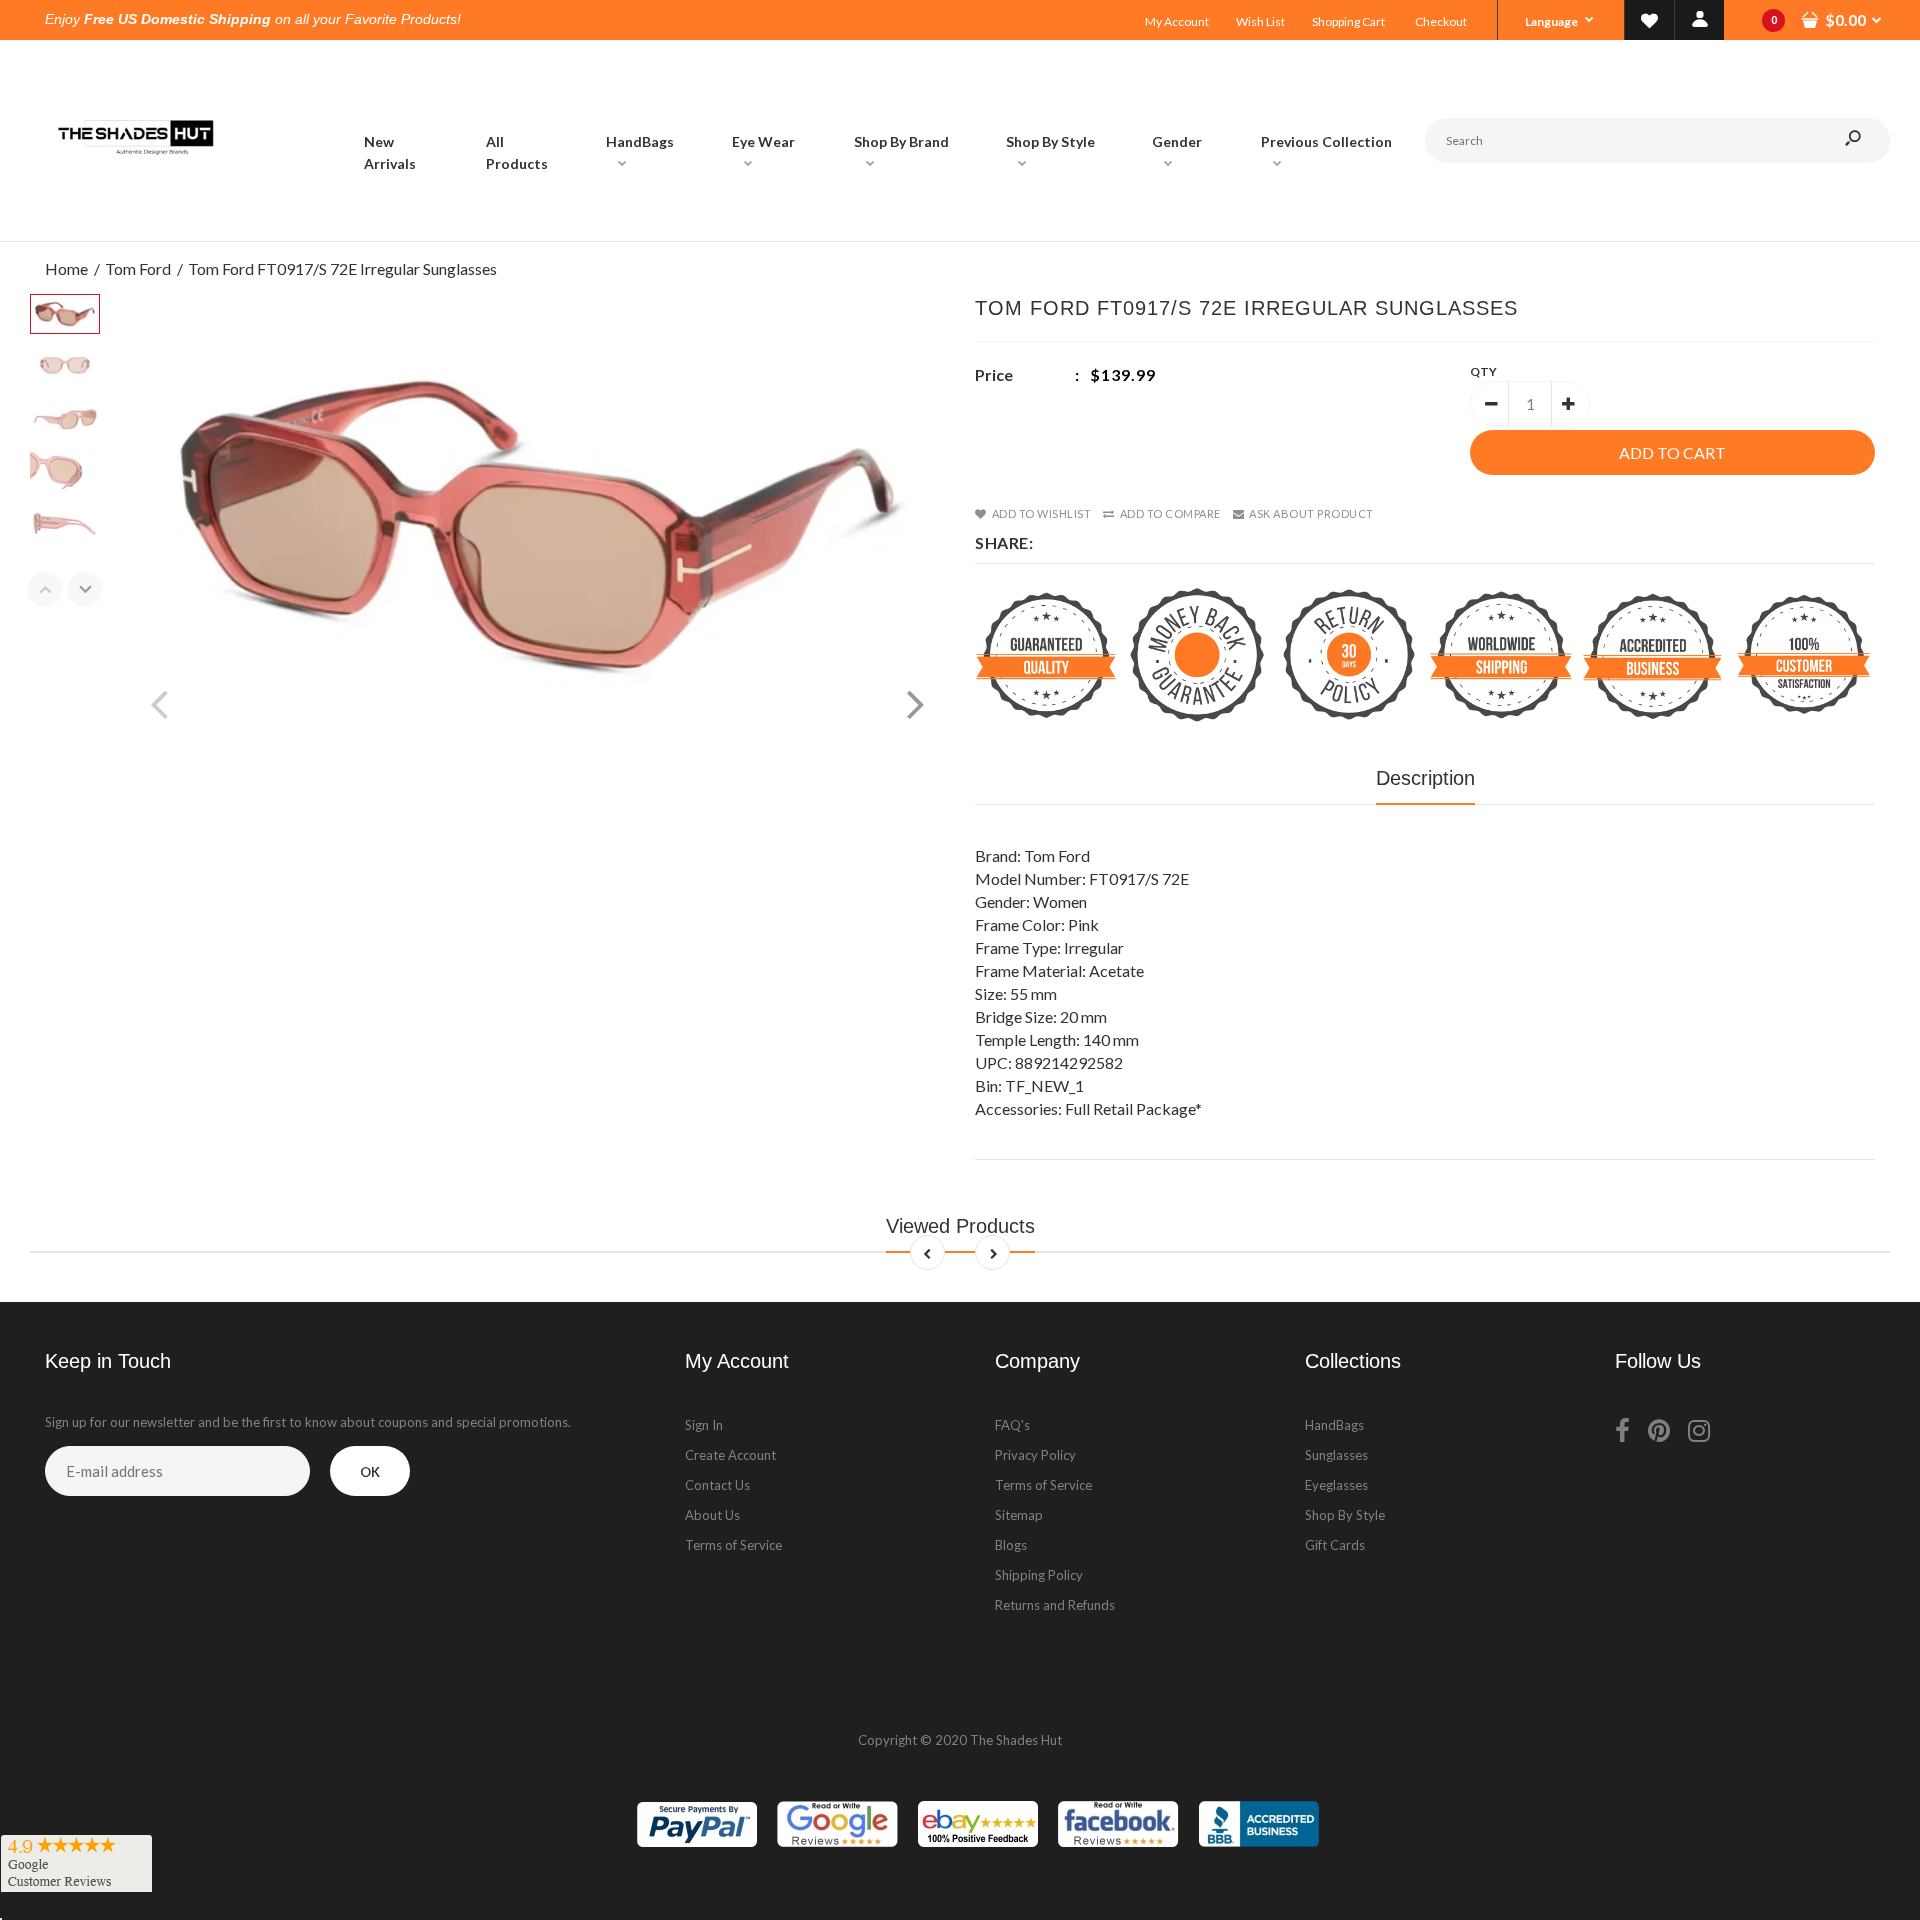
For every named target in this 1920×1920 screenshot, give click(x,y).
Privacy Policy (1035, 1455)
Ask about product (1311, 513)
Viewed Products (960, 1226)
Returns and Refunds (1055, 1605)
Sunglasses (1336, 1455)
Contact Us (717, 1485)
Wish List (1260, 21)
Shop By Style (1345, 1515)
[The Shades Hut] (135, 220)
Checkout (1441, 21)
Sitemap (1019, 1515)
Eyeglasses (1336, 1485)
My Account (1177, 21)
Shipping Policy (1039, 1575)
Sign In (704, 1425)
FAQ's (1012, 1425)
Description (1425, 778)
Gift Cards (1335, 1545)
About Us (712, 1515)
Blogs (1011, 1545)
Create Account (730, 1455)
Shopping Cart (1348, 21)
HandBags (1334, 1425)
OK (370, 1472)
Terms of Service (733, 1545)
